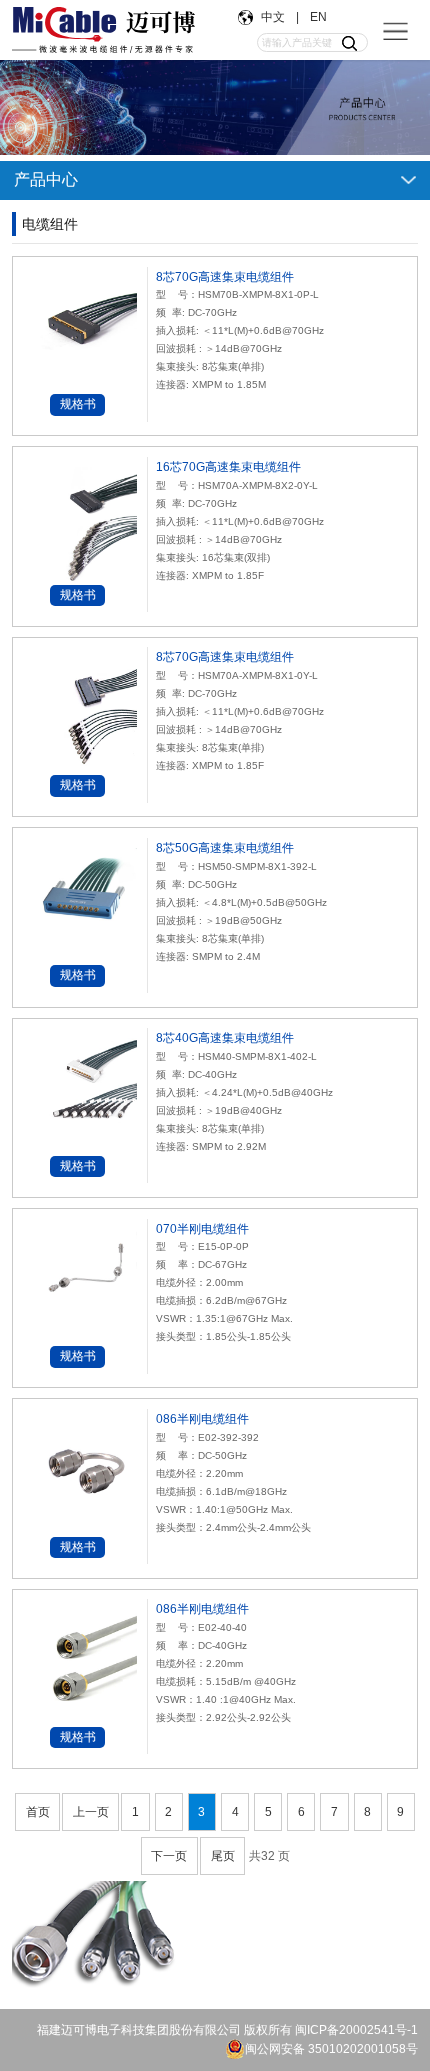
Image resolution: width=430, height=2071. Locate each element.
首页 (38, 1812)
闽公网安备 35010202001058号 (331, 2049)
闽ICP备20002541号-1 (356, 2030)
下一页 (169, 1856)
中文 (274, 17)
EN (317, 17)
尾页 (223, 1856)
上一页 (91, 1812)
